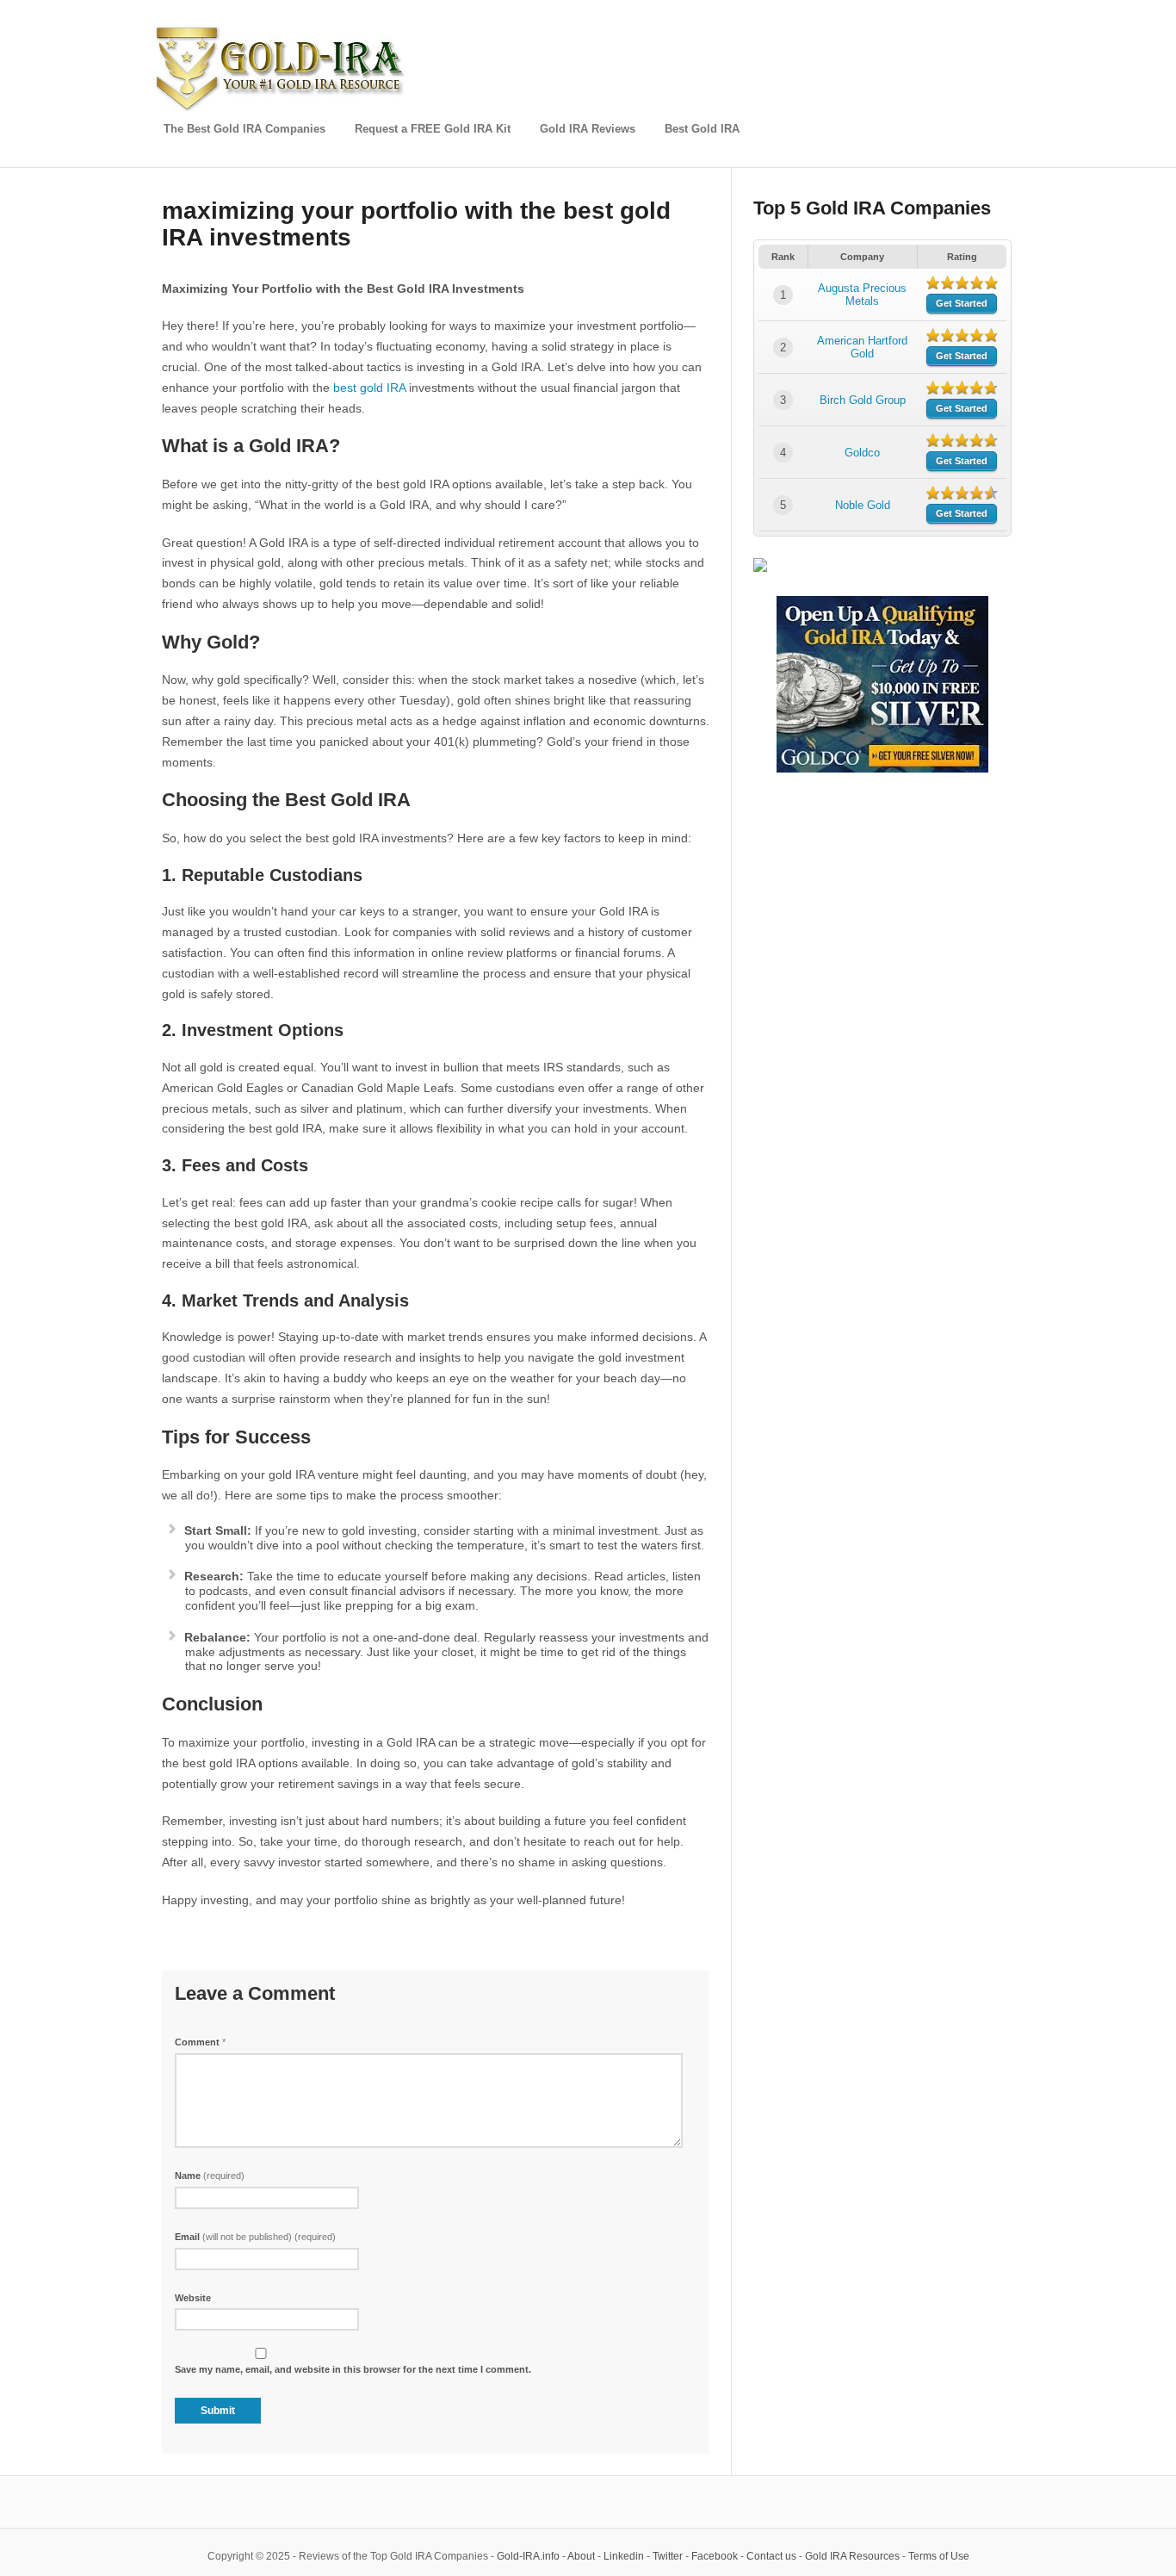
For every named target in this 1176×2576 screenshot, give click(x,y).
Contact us (771, 2556)
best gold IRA (369, 388)
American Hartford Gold (862, 347)
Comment (200, 2042)
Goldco (862, 453)
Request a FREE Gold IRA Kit (433, 129)
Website (193, 2298)
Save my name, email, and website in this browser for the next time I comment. (353, 2369)
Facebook (715, 2556)
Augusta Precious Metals (862, 295)
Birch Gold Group (863, 400)
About (581, 2556)
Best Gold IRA (702, 129)
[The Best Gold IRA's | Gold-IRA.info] (282, 108)
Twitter (668, 2556)
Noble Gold (863, 505)
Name (210, 2176)
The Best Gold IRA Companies (244, 129)
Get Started (962, 303)
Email (255, 2237)
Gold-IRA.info (528, 2556)
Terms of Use (939, 2556)
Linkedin (624, 2556)
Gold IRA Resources (852, 2556)
